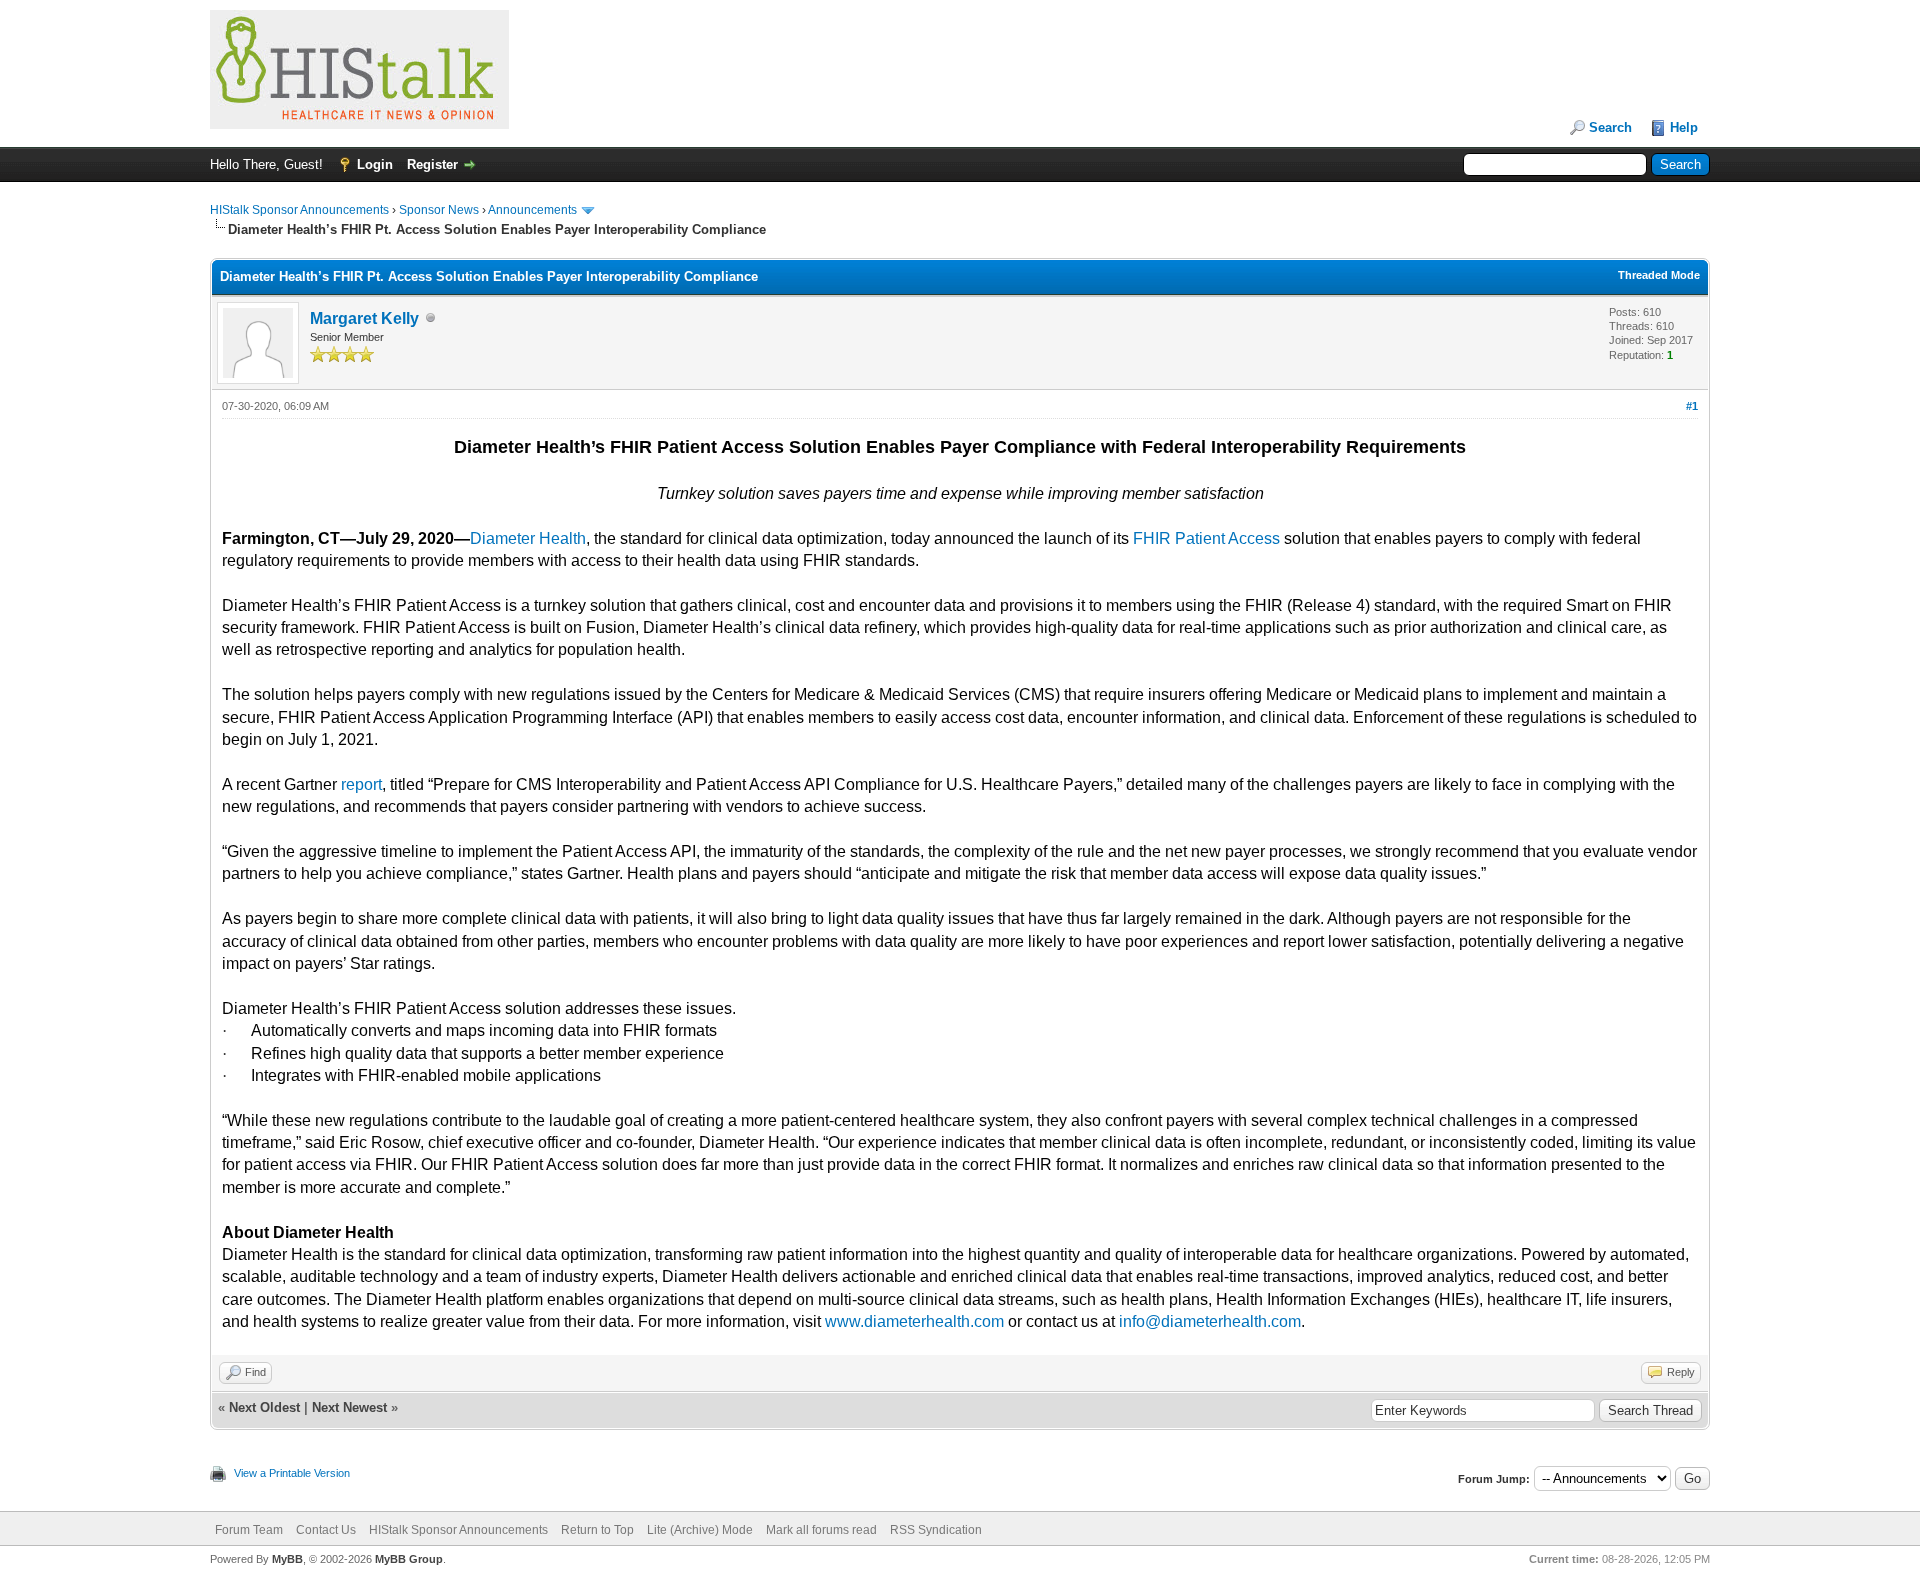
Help (1684, 127)
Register (432, 164)
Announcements (532, 210)
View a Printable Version (292, 1473)
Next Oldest (264, 1407)
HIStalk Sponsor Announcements (299, 210)
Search (1610, 127)
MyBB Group (409, 1559)
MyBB (287, 1559)
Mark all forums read (821, 1530)
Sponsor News (439, 210)
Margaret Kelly (364, 318)
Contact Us (326, 1530)
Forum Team (249, 1530)
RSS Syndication (936, 1530)
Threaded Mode (1659, 275)
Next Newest (349, 1407)
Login (375, 164)
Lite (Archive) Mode (700, 1530)
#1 (1692, 406)
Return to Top (597, 1530)
